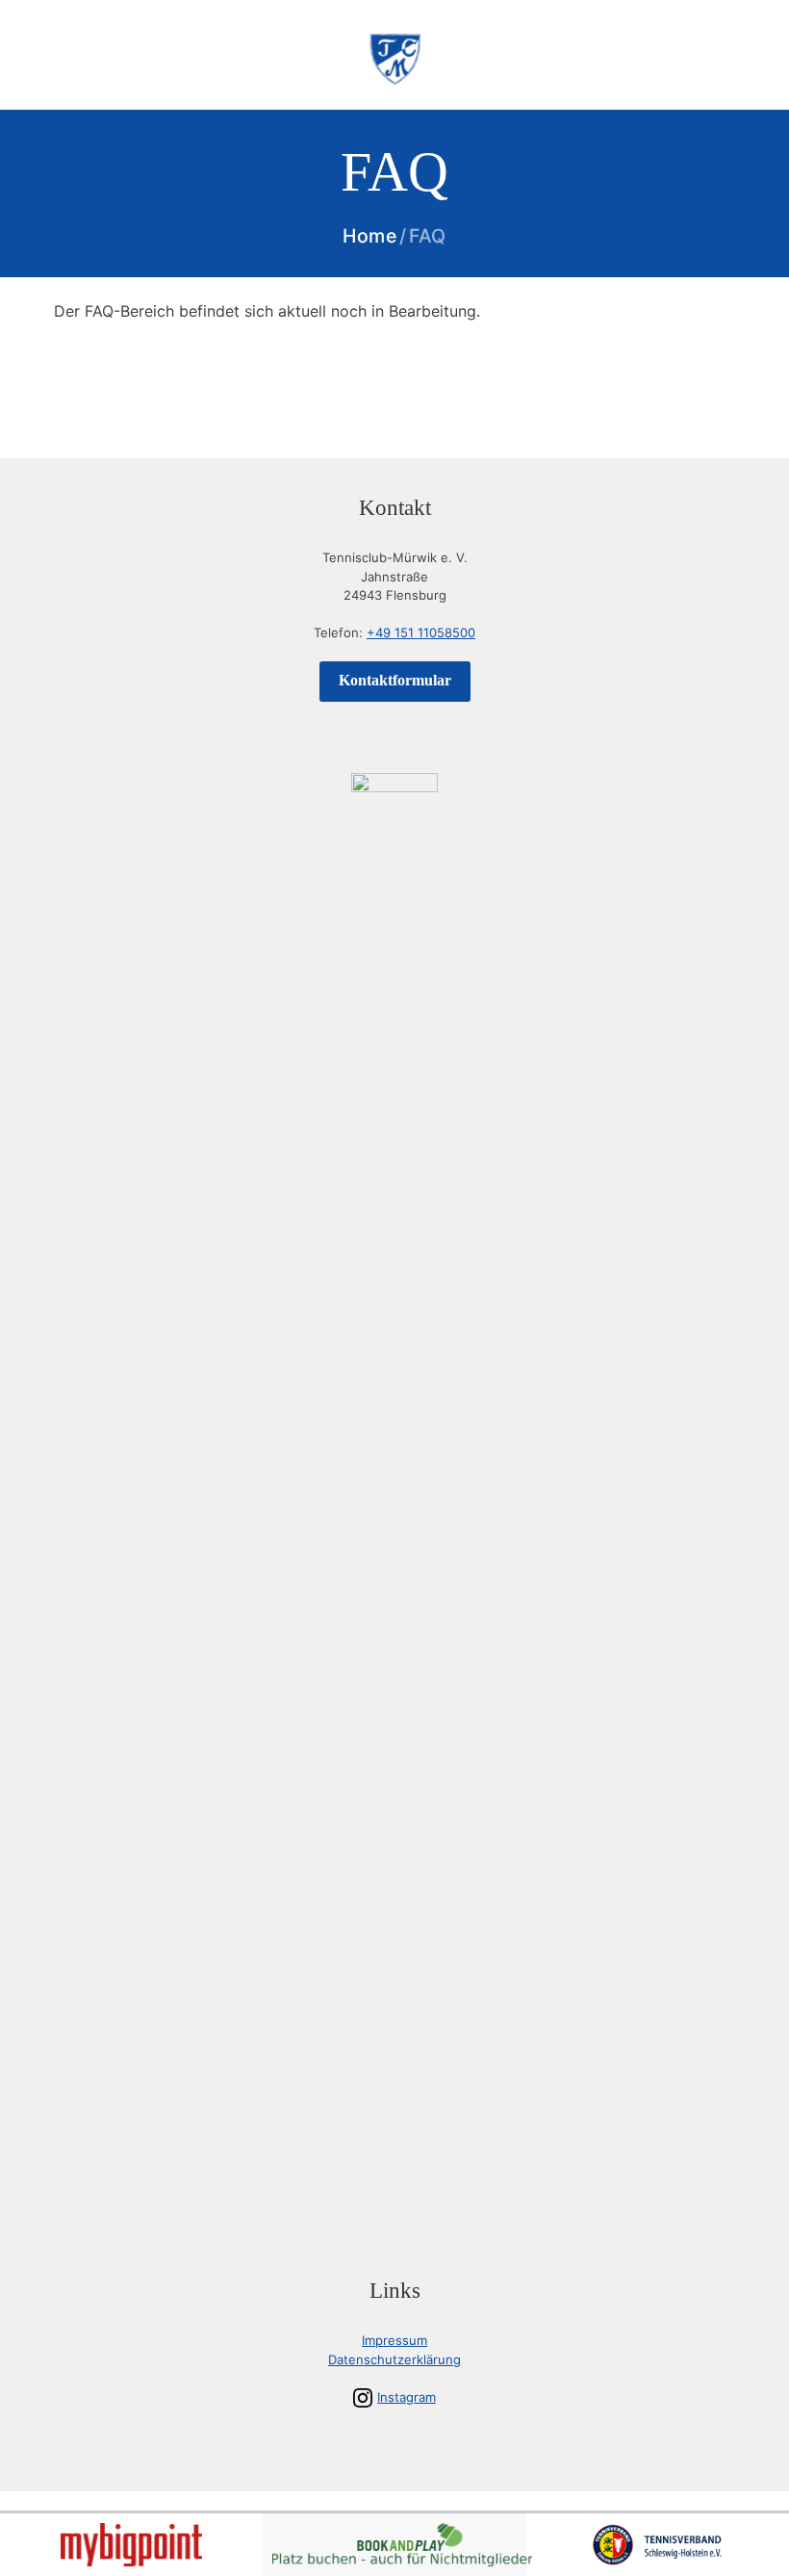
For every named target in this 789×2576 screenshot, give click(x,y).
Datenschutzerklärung (394, 2359)
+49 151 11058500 (421, 632)
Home (369, 237)
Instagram (407, 2397)
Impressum (394, 2340)
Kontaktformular (395, 680)
